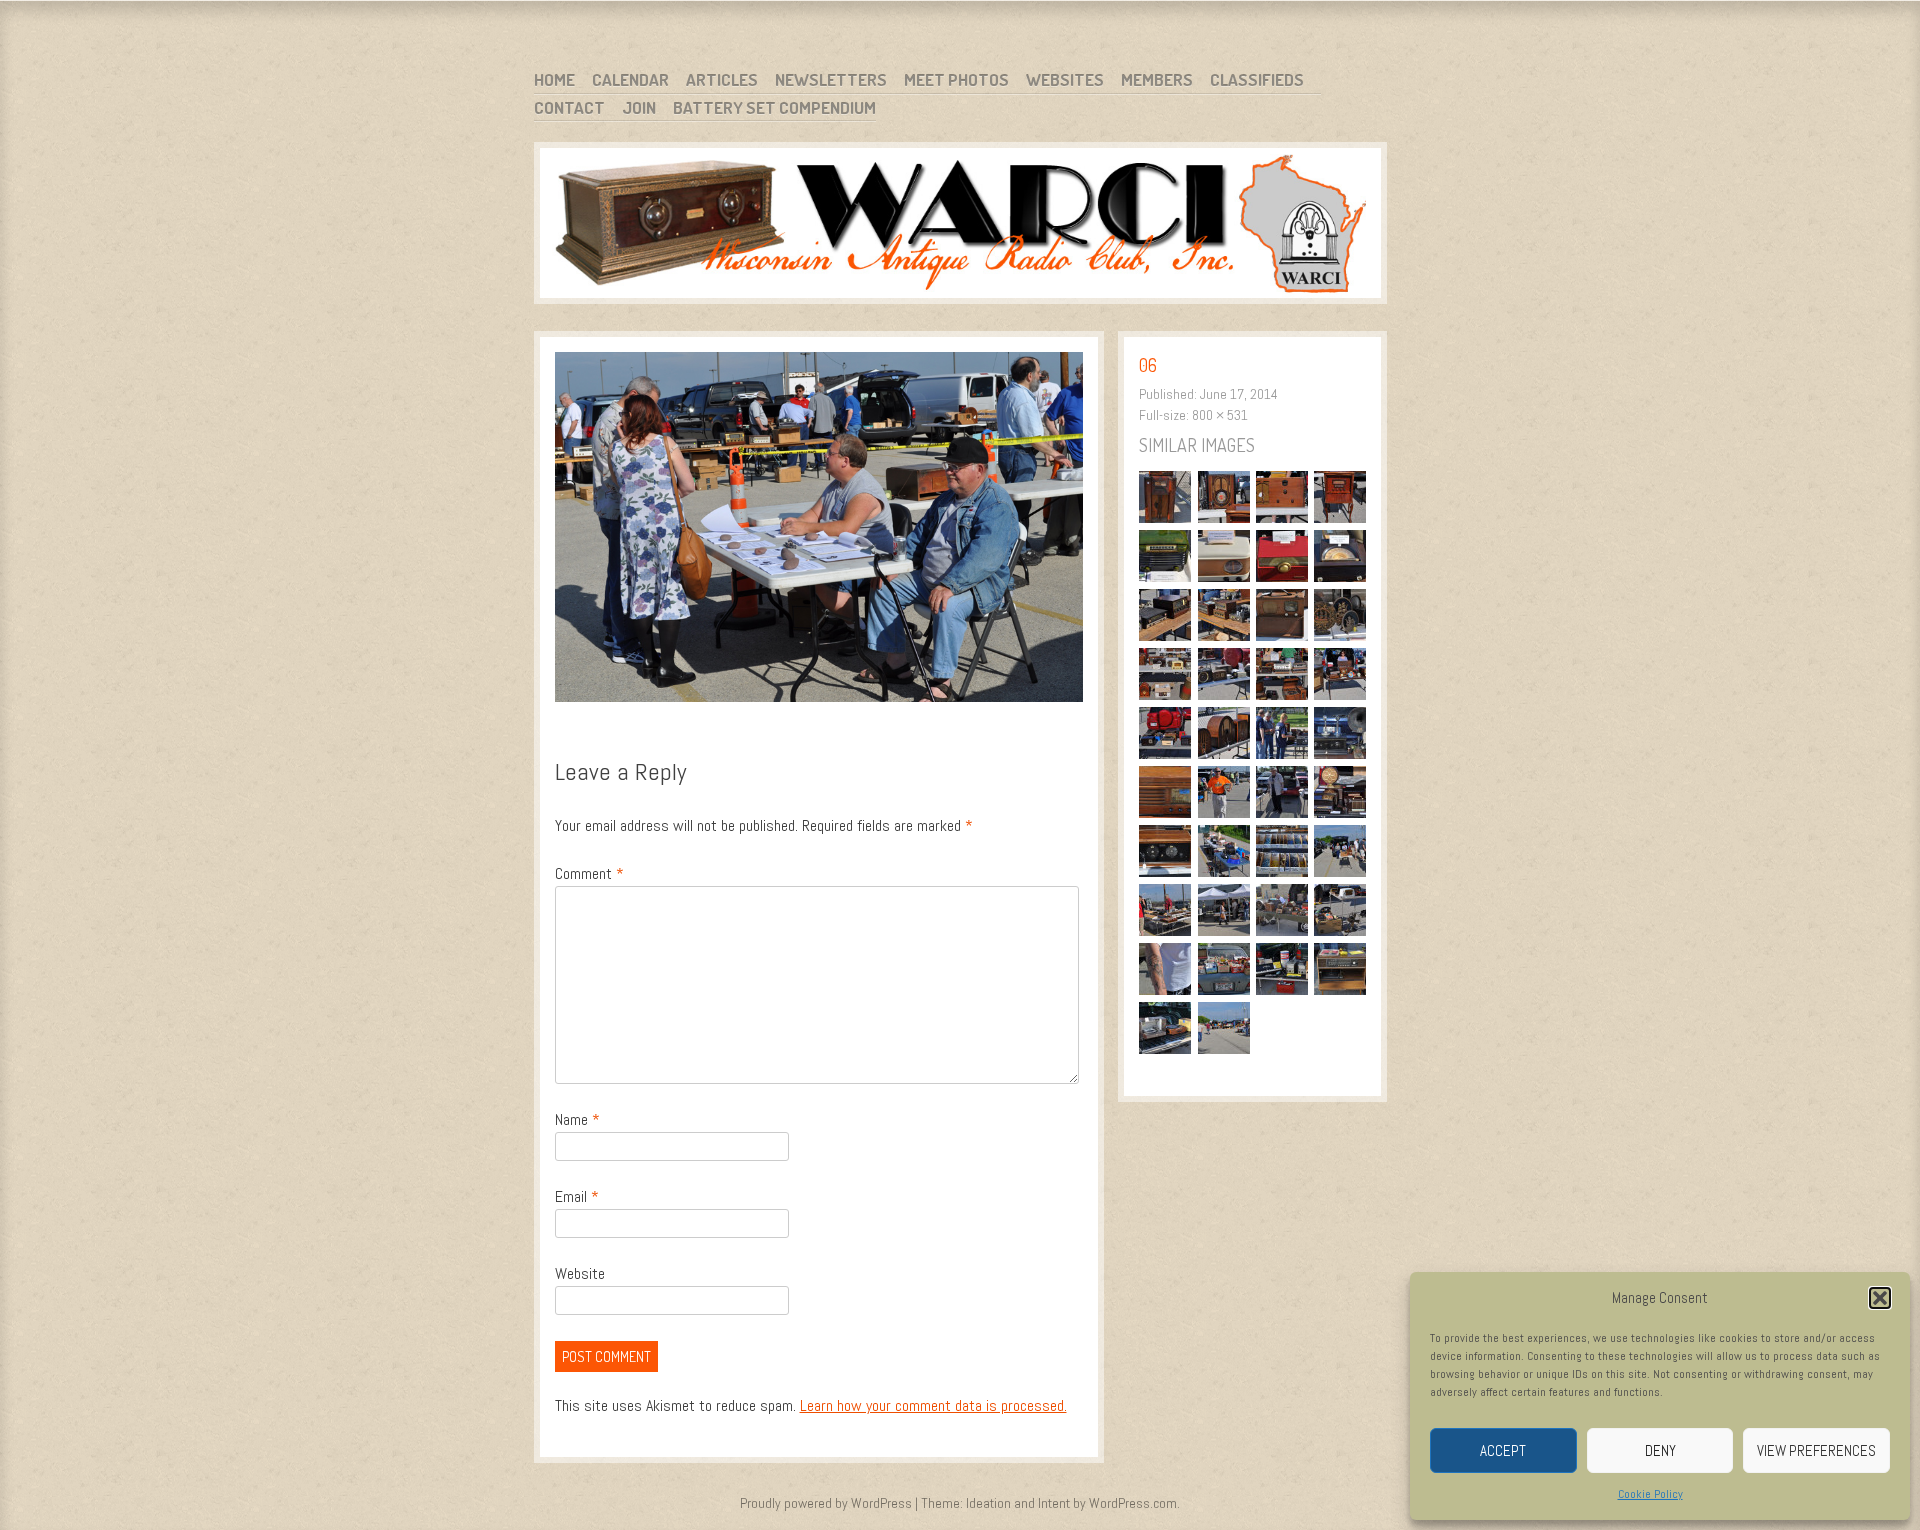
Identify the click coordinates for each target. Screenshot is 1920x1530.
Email (577, 1196)
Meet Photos (956, 79)
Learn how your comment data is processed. (933, 1405)
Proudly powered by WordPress (826, 1503)
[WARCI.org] (960, 226)
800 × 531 (1220, 415)
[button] (1880, 1298)
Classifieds (1257, 79)
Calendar (630, 79)
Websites (1065, 79)
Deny (1660, 1450)
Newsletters (831, 79)
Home (554, 79)
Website (580, 1273)
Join (639, 107)
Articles (722, 79)
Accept (1503, 1450)
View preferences (1816, 1450)
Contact (569, 107)
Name (577, 1119)
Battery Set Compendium (774, 107)
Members (1157, 79)
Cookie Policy (1650, 1494)
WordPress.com (1133, 1503)
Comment (589, 873)
